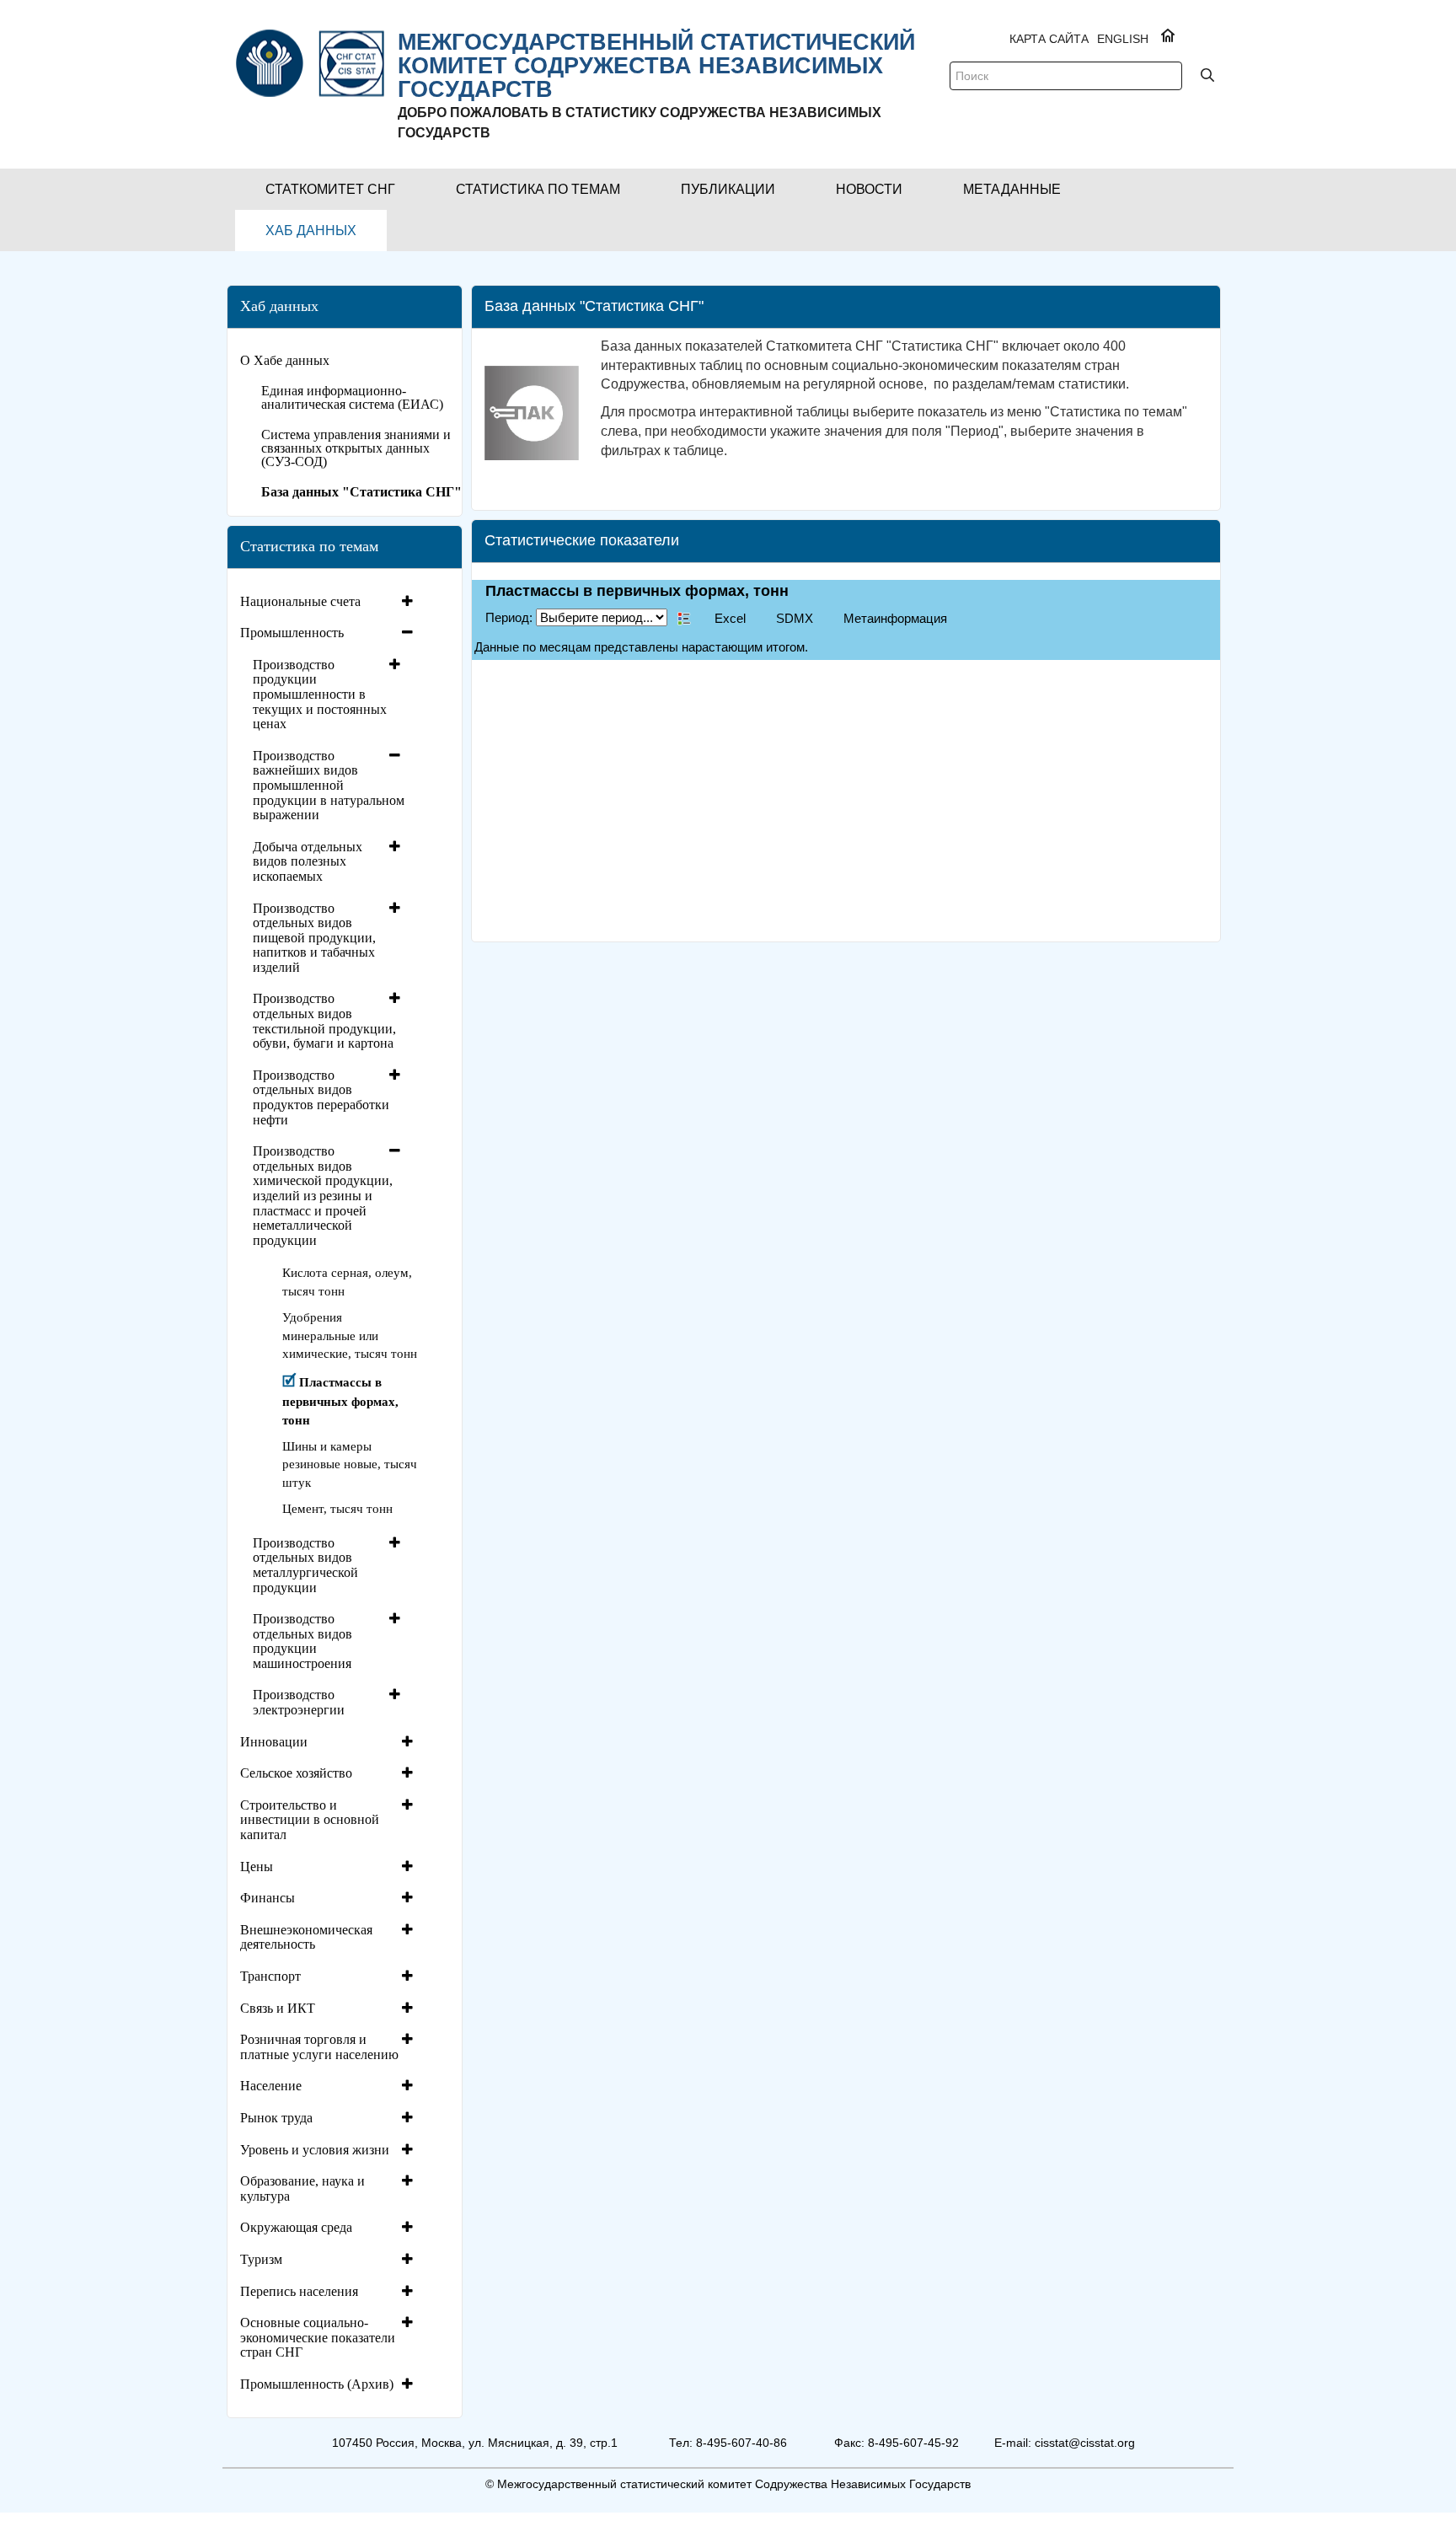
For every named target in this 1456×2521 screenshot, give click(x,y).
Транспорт (270, 1976)
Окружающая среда (296, 2227)
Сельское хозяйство (296, 1773)
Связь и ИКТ (278, 2008)
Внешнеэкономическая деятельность (306, 1937)
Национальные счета (300, 601)
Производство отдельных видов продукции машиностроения (302, 1641)
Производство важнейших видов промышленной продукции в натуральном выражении (329, 785)
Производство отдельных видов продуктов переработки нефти (321, 1097)
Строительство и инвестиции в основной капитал (310, 1820)
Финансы (268, 1898)
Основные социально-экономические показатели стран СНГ (318, 2337)
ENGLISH (1123, 39)
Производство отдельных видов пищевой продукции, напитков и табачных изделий (314, 938)
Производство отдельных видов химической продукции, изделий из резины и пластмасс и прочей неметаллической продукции (323, 1196)
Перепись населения (299, 2291)
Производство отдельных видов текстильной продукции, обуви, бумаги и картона (324, 1021)
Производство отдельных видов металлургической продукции (305, 1565)
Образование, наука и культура (302, 2188)
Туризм (261, 2259)
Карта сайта (1049, 39)
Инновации (274, 1742)
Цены (257, 1867)
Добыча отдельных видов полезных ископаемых (308, 861)
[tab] (329, 602)
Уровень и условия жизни (315, 2150)
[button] (330, 189)
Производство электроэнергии (299, 1702)
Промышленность (292, 633)
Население (271, 2086)
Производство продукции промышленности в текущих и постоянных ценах (320, 694)
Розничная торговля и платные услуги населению (319, 2047)
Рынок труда (276, 2118)
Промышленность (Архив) (317, 2384)
